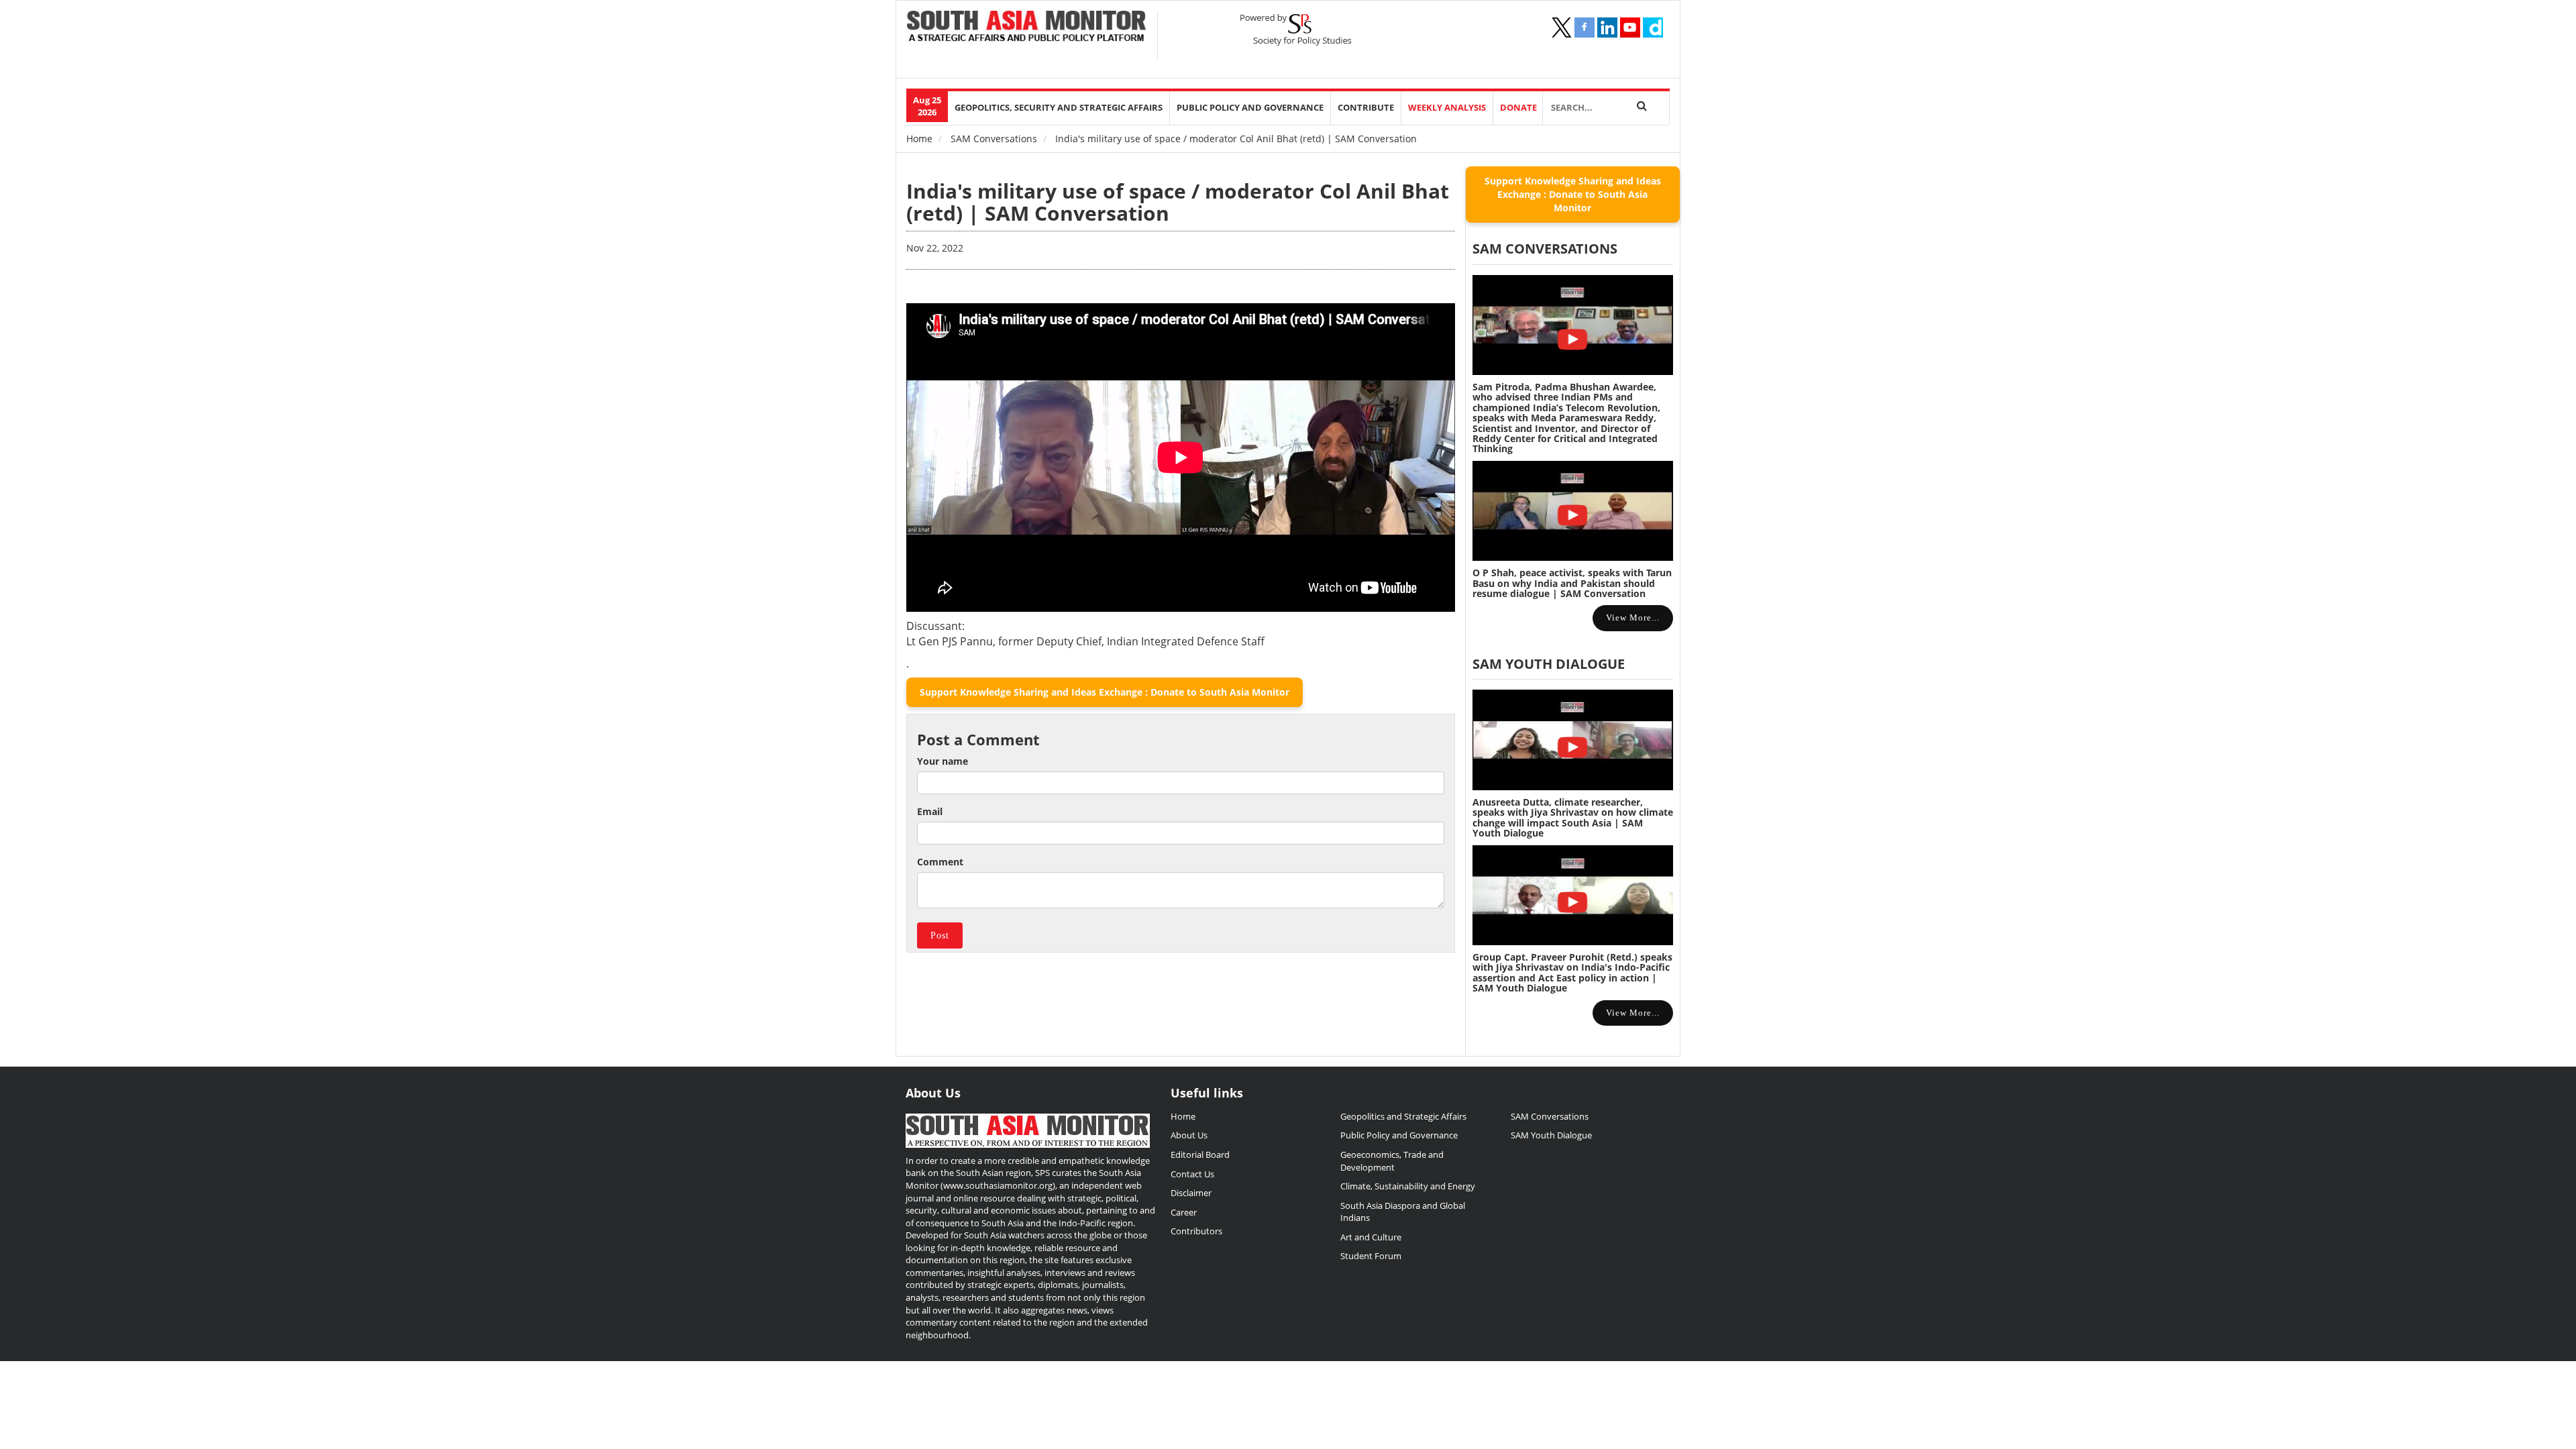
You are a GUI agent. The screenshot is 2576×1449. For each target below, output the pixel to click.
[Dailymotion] (1653, 28)
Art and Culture (1371, 1237)
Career (1184, 1212)
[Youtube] (1630, 28)
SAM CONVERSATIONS (1545, 249)
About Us (1189, 1135)
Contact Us (1192, 1174)
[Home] (1027, 28)
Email (930, 811)
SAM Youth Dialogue (1549, 664)
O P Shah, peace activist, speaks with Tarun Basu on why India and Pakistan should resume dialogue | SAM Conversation (1572, 583)
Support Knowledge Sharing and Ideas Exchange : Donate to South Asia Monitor (1105, 692)
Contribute (1366, 108)
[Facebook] (1585, 28)
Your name (943, 761)
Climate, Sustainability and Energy (1408, 1186)
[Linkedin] (1607, 28)
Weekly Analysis (1447, 108)
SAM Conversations (994, 139)
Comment (940, 862)
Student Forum (1371, 1256)
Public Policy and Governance (1250, 108)
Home (919, 139)
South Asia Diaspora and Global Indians (1403, 1212)
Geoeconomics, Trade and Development (1392, 1161)
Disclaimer (1191, 1193)
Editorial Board (1200, 1155)
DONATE (1518, 108)
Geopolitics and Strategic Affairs (1403, 1116)
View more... (1633, 618)
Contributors (1196, 1231)
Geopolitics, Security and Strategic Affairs (1059, 108)
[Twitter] (1562, 28)
